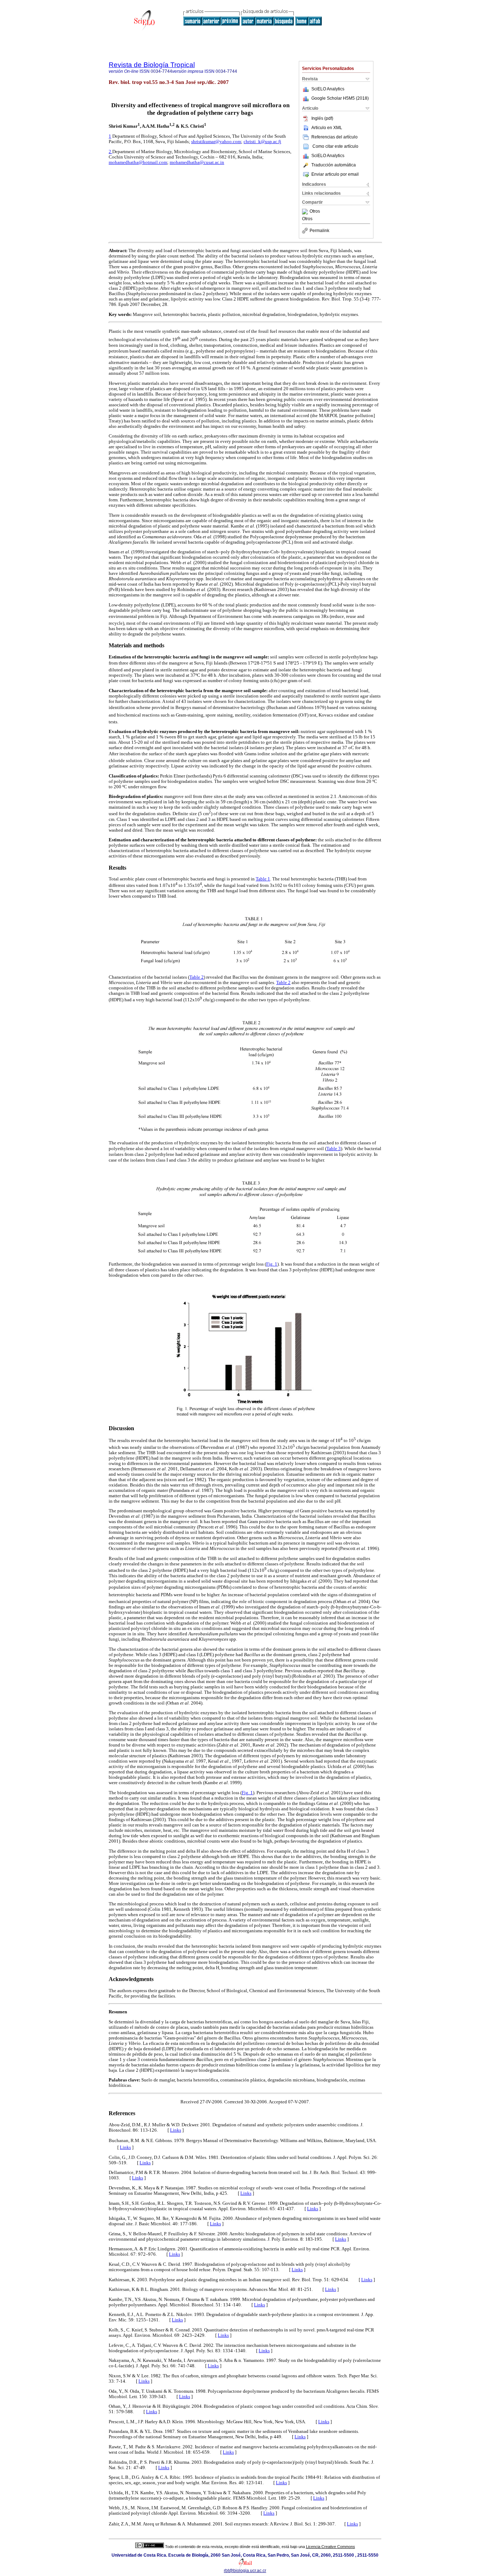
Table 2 (197, 977)
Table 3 (334, 1149)
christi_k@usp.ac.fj (262, 142)
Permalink (319, 231)
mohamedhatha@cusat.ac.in (197, 162)
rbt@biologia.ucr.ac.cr (245, 2571)
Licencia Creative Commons (331, 2547)
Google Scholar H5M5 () (340, 98)
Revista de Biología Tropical (152, 65)
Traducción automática (334, 165)
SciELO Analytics (328, 89)
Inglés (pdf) (322, 118)
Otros (315, 212)
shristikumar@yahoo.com (216, 142)
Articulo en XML (327, 128)
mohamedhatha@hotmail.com (138, 162)
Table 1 (263, 879)
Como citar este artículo (335, 146)
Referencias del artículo (334, 137)
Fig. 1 (272, 1264)
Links (176, 2130)
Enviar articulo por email (335, 174)
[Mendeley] (306, 212)
